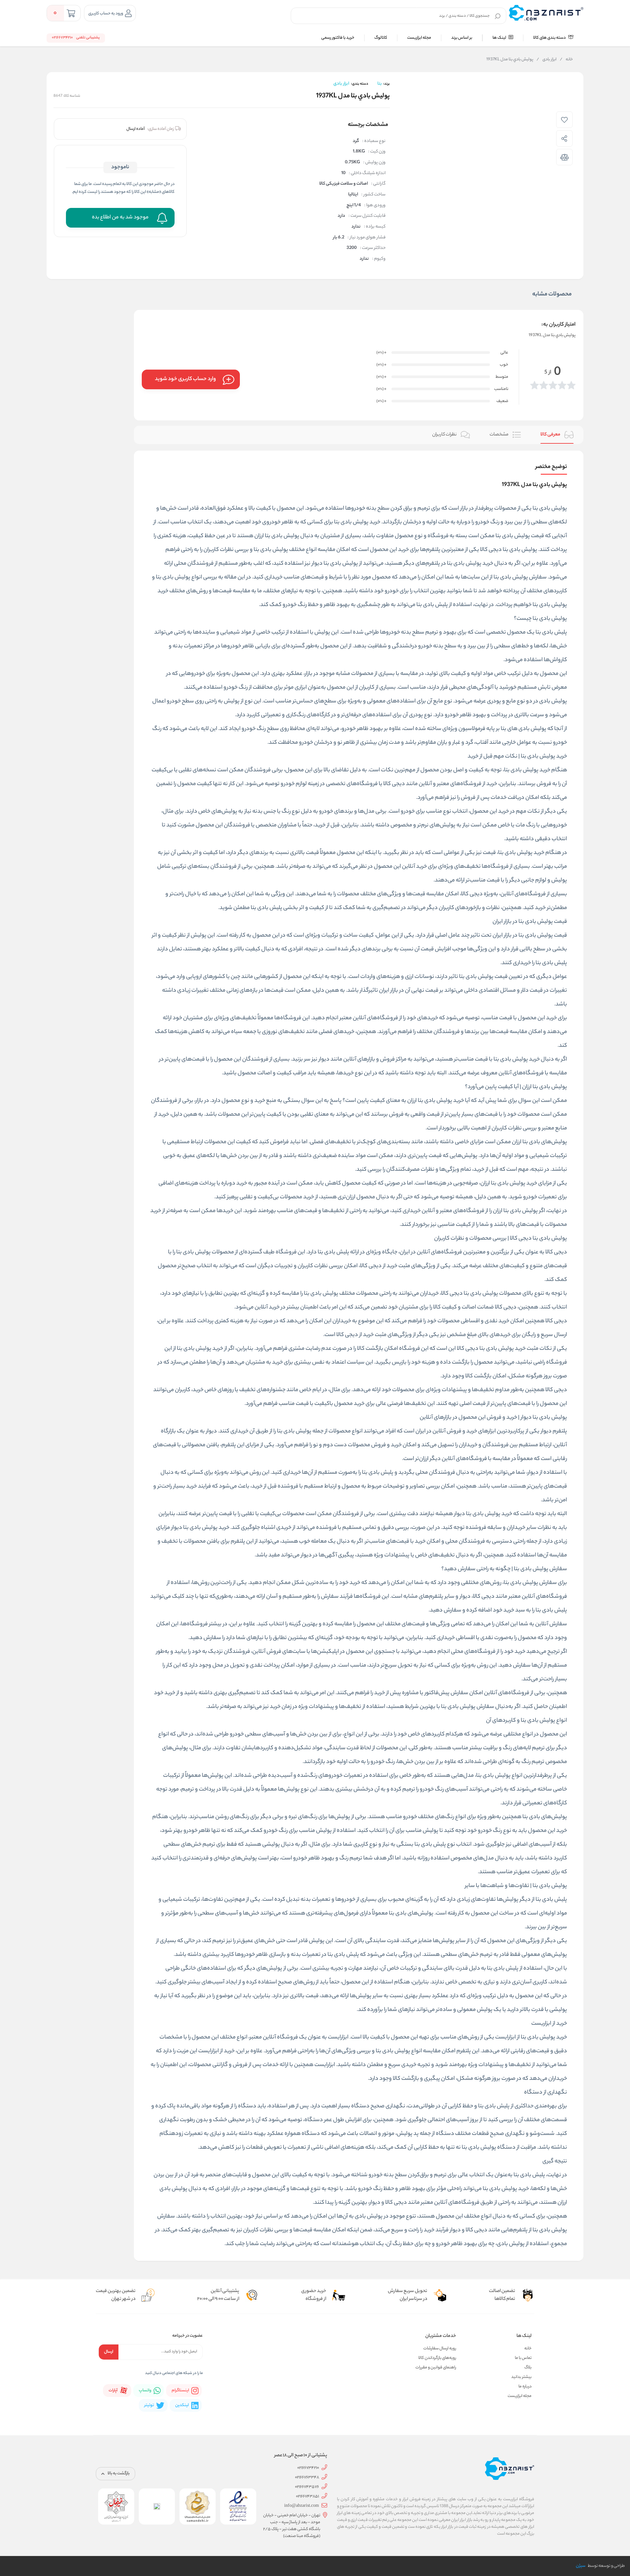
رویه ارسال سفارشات (440, 2349)
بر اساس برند (462, 38)
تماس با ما (523, 2358)
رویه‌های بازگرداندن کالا (437, 2358)
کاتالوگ (381, 38)
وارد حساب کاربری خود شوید (185, 379)
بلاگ (528, 2368)
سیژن (581, 2566)
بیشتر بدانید (521, 2377)
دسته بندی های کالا (550, 38)
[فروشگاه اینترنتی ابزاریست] (546, 13)
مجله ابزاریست (419, 38)
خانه (566, 60)
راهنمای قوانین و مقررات (436, 2368)
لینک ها (500, 38)
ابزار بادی (546, 60)
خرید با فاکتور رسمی (338, 38)
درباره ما (525, 2387)
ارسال (109, 2352)
